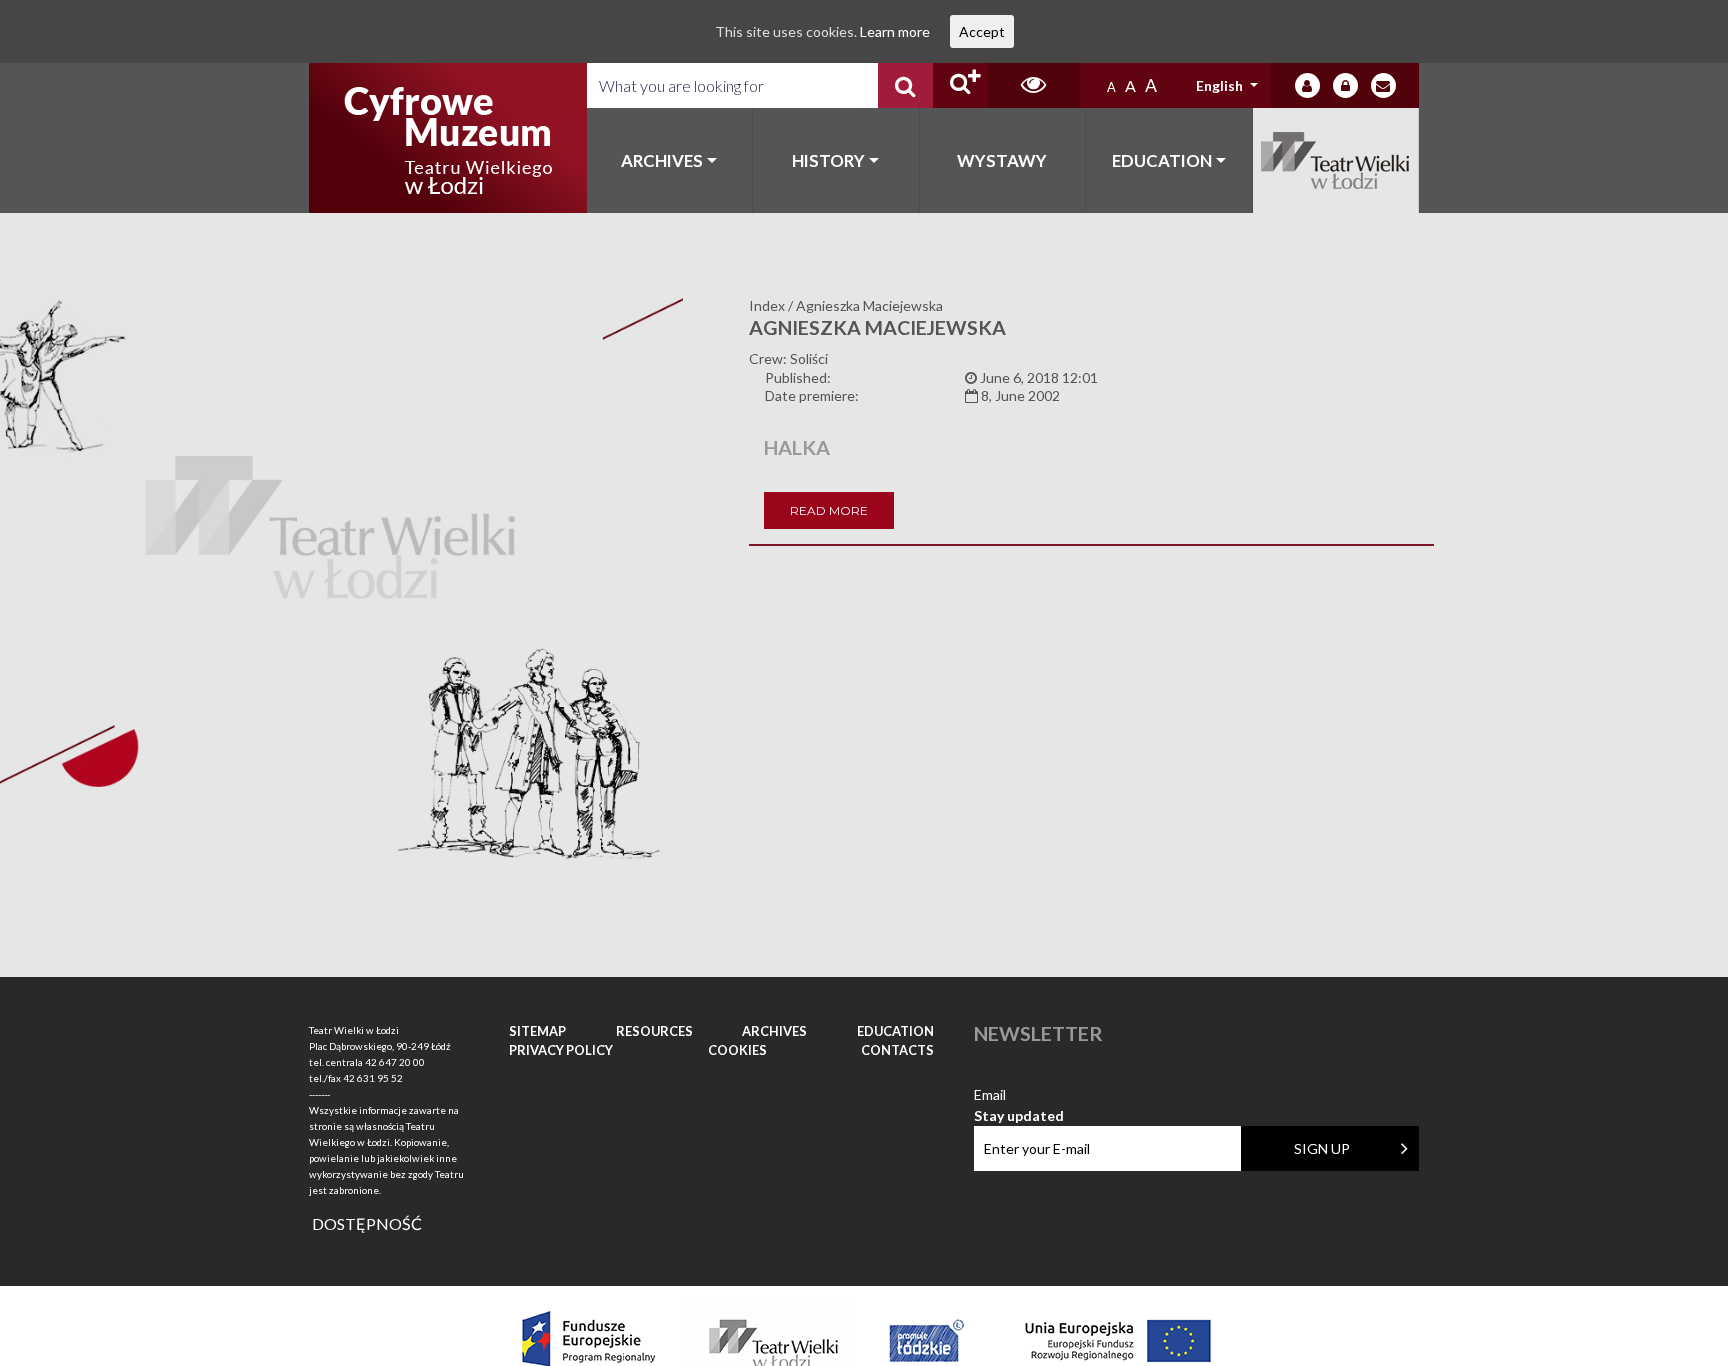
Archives (662, 160)
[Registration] (1345, 85)
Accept (982, 31)
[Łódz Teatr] (448, 138)
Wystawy (1002, 160)
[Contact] (1383, 85)
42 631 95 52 (373, 1078)
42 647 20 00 (395, 1062)
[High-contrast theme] (1034, 85)
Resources (654, 1031)
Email (1019, 1095)
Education (1162, 160)
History (828, 160)
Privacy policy (561, 1050)
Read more (829, 510)
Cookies (737, 1050)
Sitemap (537, 1031)
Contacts (897, 1050)
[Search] (905, 85)
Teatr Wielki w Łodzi (1336, 160)
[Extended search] (960, 85)
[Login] (1307, 85)
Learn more (895, 31)
